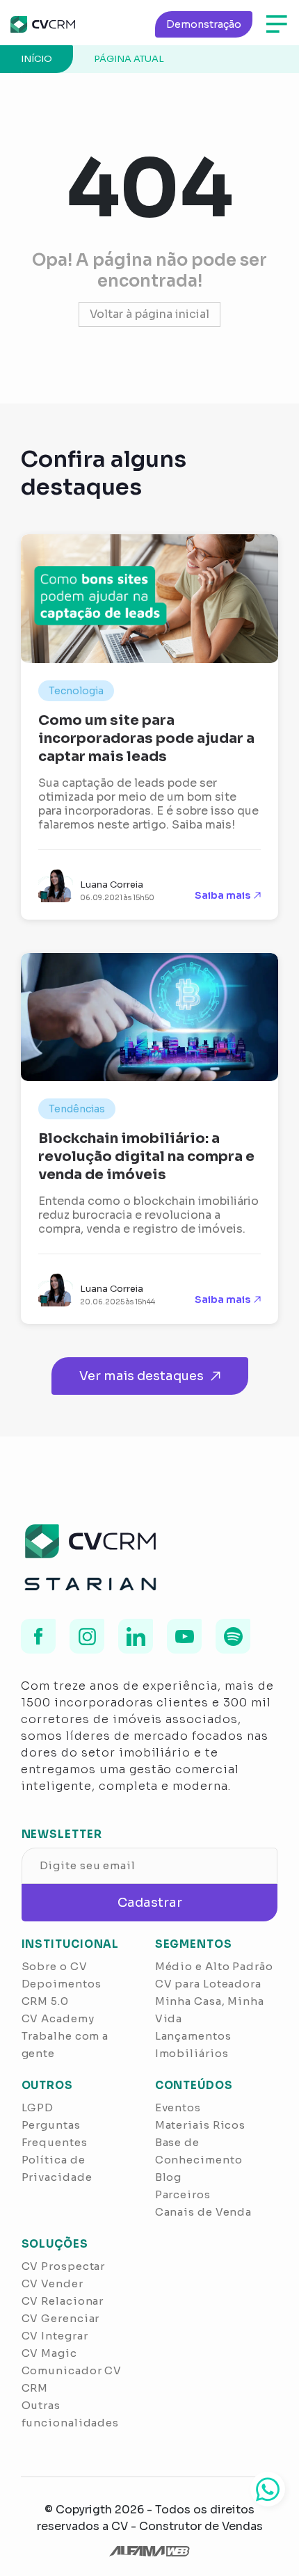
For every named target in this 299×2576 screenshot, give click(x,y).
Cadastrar (150, 1903)
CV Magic (49, 2353)
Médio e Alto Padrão (214, 1966)
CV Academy (58, 2018)
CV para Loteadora (208, 1984)
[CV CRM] (43, 24)
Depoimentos (62, 1984)
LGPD (38, 2107)
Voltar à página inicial (149, 314)
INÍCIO (37, 59)
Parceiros (183, 2194)
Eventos (178, 2107)
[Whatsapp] (268, 2489)
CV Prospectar (64, 2266)
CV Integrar (55, 2336)
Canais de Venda (204, 2212)
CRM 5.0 (45, 2001)
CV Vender (52, 2283)
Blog (169, 2177)
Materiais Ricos (201, 2125)
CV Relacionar (63, 2301)
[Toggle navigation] (277, 24)
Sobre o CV (55, 1966)
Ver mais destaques (142, 1376)
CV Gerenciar (61, 2318)
